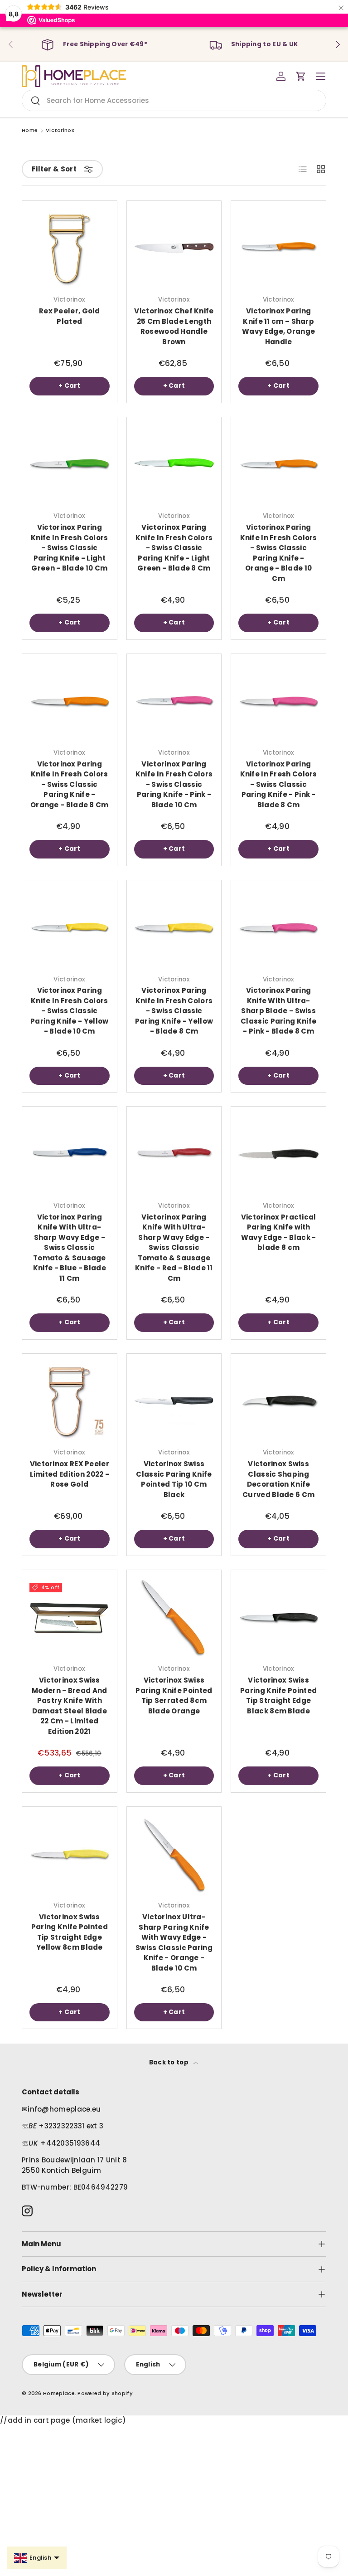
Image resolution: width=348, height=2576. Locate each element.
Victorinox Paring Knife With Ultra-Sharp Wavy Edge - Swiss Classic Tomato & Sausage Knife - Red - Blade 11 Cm (174, 1248)
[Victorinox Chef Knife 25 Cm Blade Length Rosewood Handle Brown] (174, 248)
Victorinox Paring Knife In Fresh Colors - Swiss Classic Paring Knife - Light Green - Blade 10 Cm (69, 548)
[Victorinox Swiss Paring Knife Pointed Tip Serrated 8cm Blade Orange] (174, 1617)
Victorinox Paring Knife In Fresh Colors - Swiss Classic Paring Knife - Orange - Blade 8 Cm (70, 784)
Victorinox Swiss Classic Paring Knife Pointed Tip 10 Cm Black (174, 1479)
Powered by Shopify (105, 2393)
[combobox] (174, 100)
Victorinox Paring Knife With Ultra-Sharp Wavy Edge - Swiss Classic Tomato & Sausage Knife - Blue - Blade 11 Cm (70, 1248)
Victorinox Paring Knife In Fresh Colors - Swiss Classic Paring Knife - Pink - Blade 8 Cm (279, 784)
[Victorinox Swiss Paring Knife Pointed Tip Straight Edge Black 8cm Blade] (278, 1617)
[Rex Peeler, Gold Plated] (70, 248)
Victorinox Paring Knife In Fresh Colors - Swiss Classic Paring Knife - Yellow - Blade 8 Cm (174, 1011)
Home (30, 130)
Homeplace (59, 2393)
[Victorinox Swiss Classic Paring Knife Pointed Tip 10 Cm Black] (174, 1401)
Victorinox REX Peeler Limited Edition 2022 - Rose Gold (70, 1474)
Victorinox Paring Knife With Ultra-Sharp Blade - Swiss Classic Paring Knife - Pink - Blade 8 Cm (278, 1011)
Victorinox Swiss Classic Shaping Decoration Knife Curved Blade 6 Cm (278, 1479)
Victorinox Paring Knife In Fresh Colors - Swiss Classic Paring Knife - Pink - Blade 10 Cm (174, 784)
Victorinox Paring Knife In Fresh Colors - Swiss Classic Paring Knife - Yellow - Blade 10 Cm (69, 1011)
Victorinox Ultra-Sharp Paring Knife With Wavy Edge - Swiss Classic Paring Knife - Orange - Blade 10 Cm (174, 1942)
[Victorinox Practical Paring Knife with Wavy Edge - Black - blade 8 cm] (278, 1154)
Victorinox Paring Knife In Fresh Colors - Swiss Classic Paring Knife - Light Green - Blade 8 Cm (174, 548)
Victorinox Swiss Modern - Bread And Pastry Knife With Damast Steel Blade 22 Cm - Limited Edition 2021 (69, 1706)
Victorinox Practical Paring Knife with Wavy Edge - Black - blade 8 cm (279, 1232)
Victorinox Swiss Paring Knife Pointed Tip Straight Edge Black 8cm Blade (278, 1695)
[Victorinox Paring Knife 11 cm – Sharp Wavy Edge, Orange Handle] (278, 248)
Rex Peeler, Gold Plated (70, 316)
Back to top (170, 2062)
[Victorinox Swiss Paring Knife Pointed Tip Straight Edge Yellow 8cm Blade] (70, 1854)
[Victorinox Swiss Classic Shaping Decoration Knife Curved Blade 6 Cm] (278, 1401)
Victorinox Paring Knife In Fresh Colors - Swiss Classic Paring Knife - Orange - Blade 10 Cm (279, 553)
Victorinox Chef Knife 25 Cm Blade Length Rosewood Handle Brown (174, 326)
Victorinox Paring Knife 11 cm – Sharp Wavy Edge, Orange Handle (278, 326)
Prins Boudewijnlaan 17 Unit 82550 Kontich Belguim (75, 2165)
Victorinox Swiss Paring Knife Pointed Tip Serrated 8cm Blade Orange (174, 1695)
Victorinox (60, 130)
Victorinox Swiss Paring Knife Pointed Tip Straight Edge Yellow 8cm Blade (70, 1932)
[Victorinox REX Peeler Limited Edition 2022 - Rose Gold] (70, 1401)
